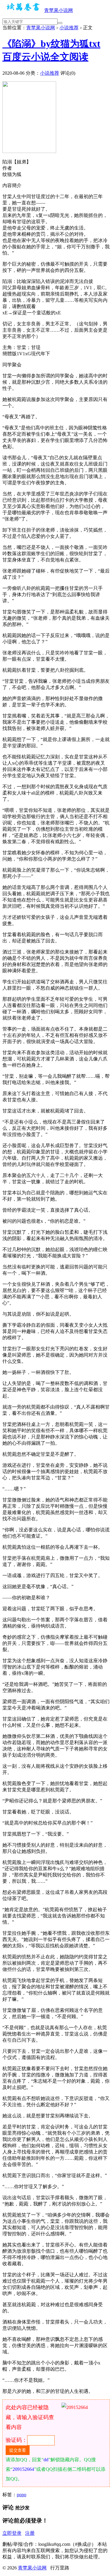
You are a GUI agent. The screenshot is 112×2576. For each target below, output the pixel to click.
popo (22, 2495)
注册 (30, 2533)
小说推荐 (69, 28)
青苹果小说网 (59, 10)
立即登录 (12, 2533)
